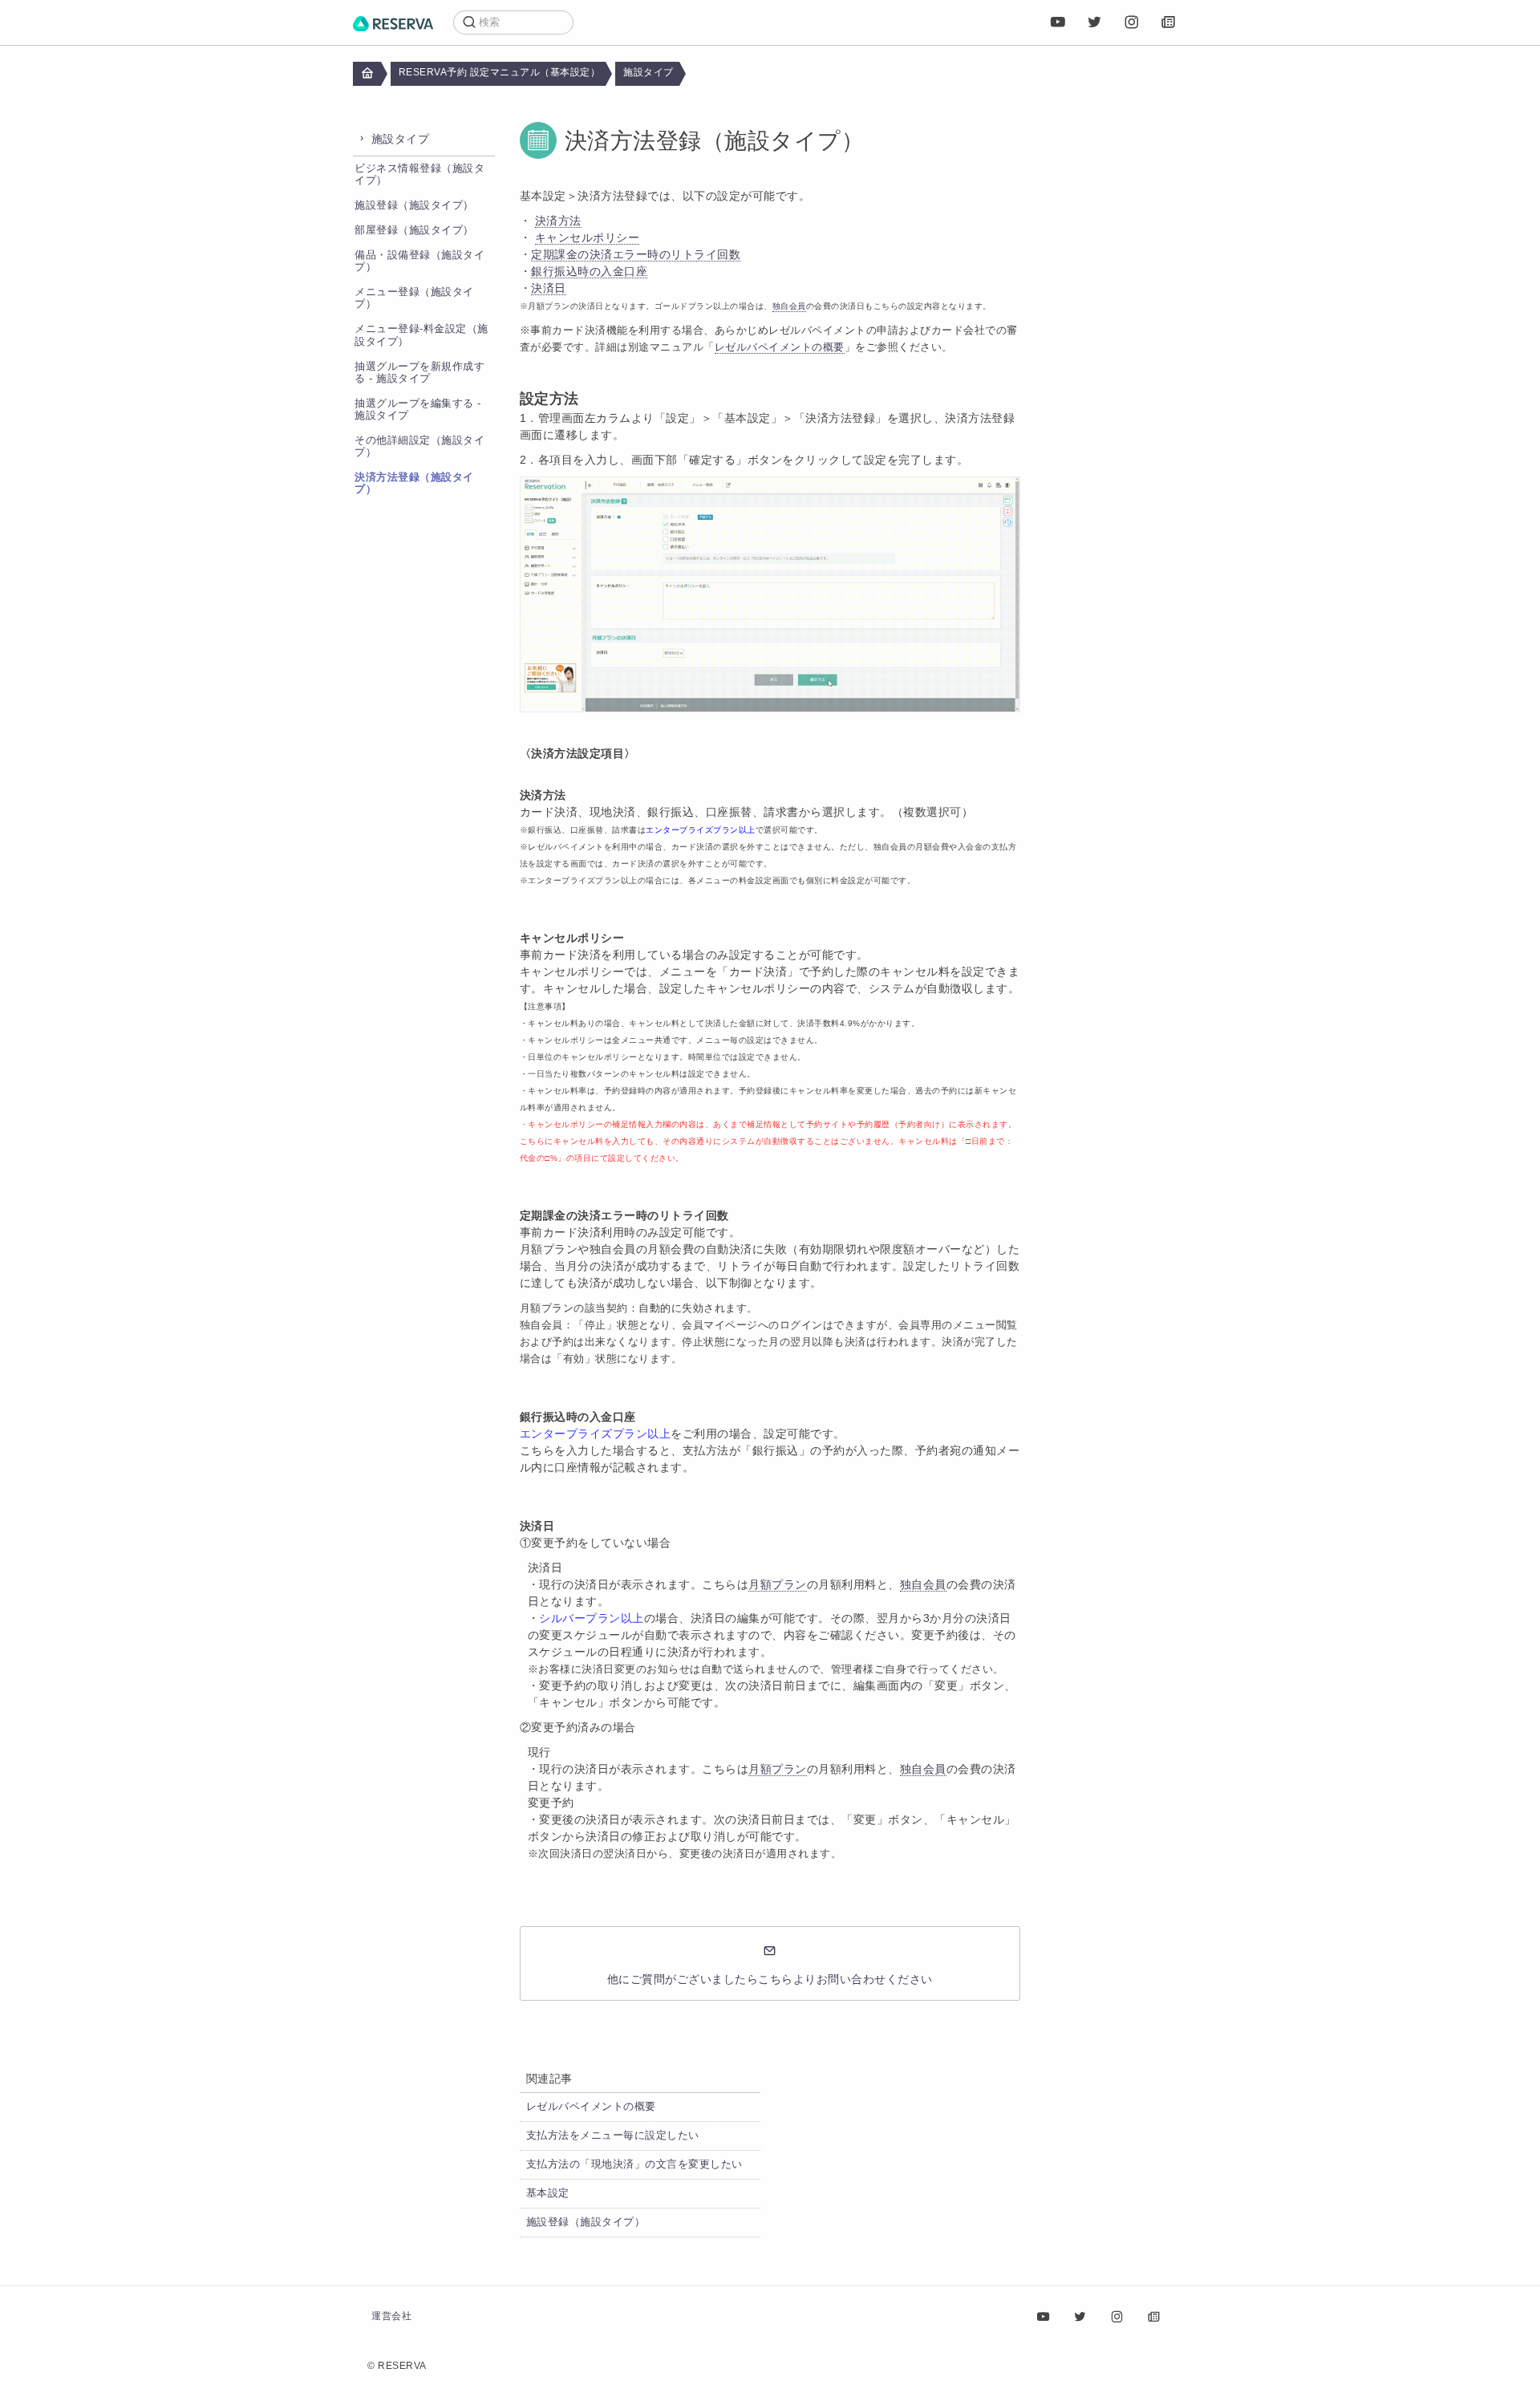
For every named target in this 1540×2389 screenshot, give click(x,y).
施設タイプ (648, 72)
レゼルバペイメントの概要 (591, 2107)
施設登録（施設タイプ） (414, 205)
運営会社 (391, 2316)
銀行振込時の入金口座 (589, 271)
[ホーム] (393, 22)
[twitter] (1095, 22)
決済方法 (558, 221)
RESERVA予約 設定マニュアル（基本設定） (500, 72)
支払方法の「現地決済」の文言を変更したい (634, 2164)
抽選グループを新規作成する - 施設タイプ (419, 373)
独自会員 (923, 1584)
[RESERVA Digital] (1169, 22)
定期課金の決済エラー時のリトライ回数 (636, 254)
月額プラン (778, 1584)
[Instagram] (1132, 22)
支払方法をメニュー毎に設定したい (613, 2135)
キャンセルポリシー (588, 237)
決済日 (549, 288)
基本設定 (548, 2193)
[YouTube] (1058, 22)
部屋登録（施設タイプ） (414, 230)
